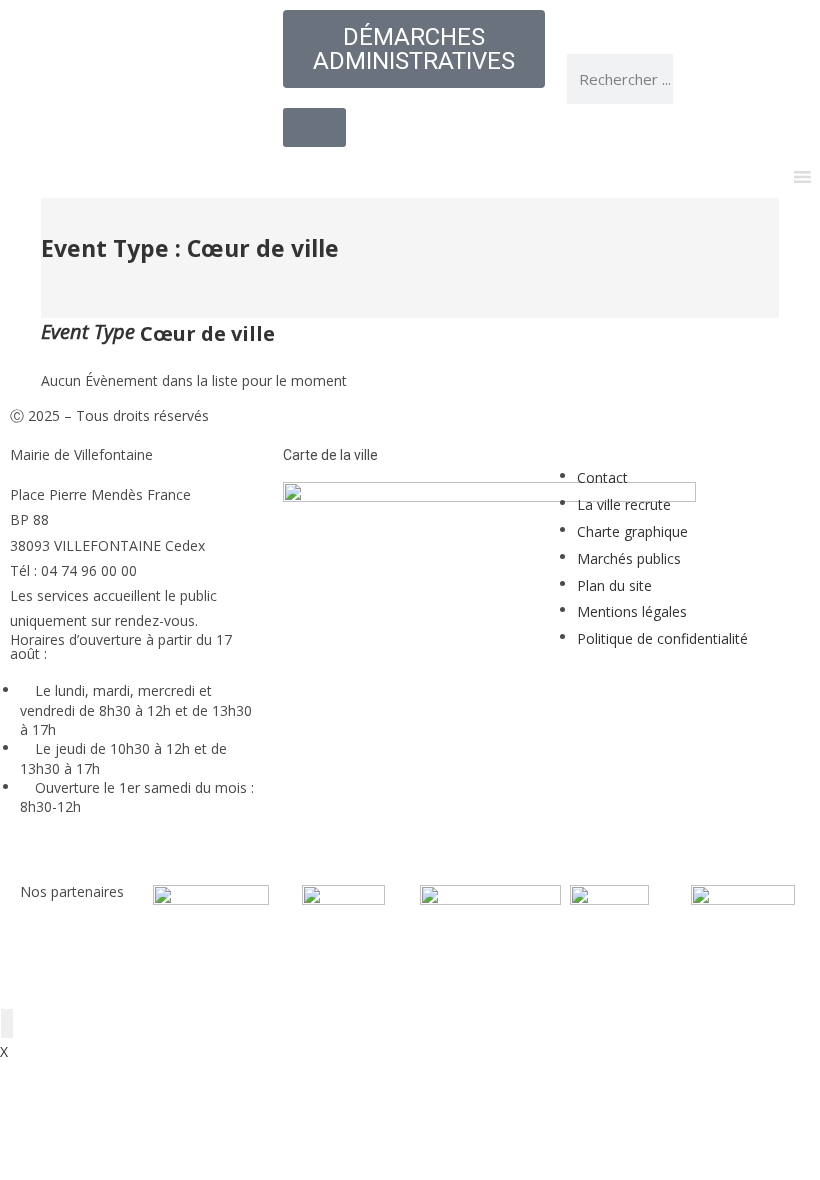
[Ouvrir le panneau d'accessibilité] (7, 1023)
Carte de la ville (330, 455)
